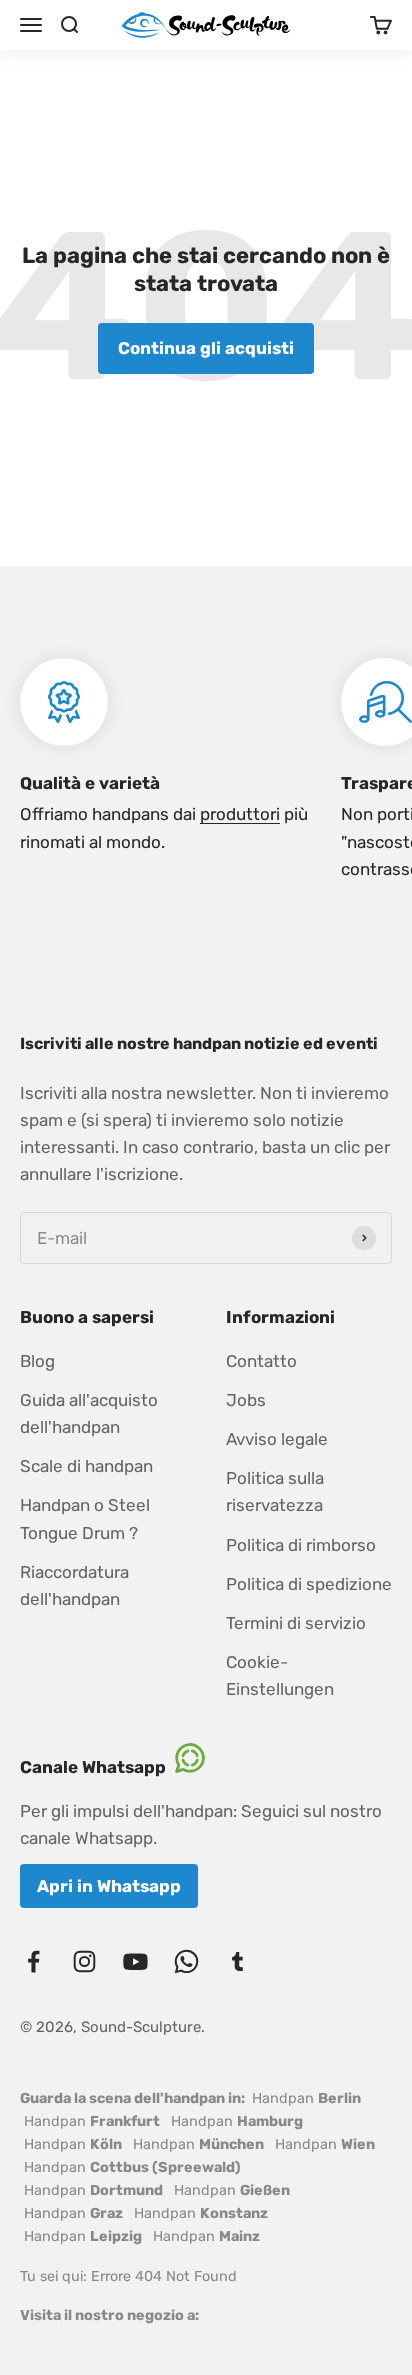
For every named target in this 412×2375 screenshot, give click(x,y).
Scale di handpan (86, 1466)
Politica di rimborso (301, 1545)
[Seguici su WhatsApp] (186, 1961)
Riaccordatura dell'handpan (74, 1585)
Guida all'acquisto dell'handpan (89, 1413)
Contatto (261, 1361)
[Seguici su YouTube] (135, 1961)
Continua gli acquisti (206, 348)
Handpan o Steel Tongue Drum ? (85, 1518)
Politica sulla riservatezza (275, 1491)
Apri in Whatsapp (109, 1886)
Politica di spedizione (309, 1584)
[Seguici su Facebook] (33, 1961)
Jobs (246, 1400)
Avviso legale (277, 1439)
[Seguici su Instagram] (84, 1961)
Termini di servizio (296, 1623)
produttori (240, 814)
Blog (37, 1361)
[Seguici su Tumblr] (237, 1961)
